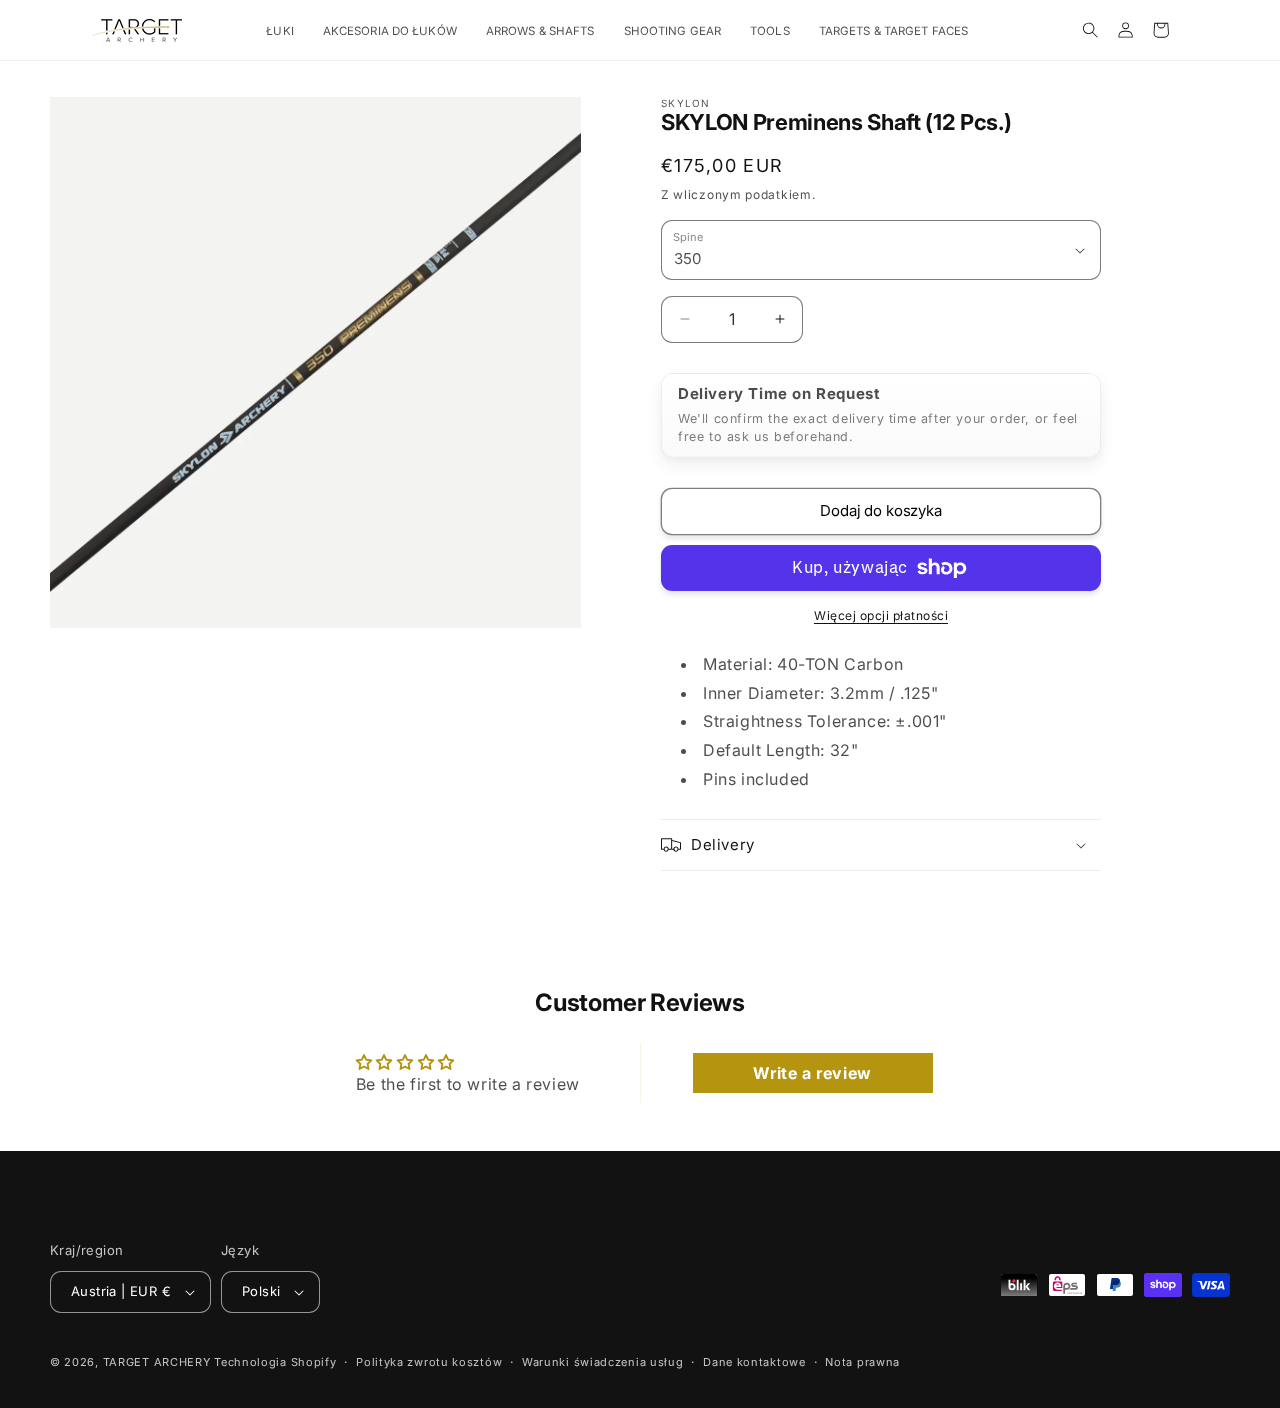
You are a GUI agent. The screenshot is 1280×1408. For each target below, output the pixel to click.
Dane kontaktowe (754, 1362)
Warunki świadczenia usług (603, 1362)
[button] (287, 31)
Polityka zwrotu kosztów (429, 1362)
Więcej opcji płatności (881, 615)
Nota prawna (862, 1362)
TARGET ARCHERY (157, 1362)
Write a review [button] (812, 1073)
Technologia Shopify (275, 1362)
